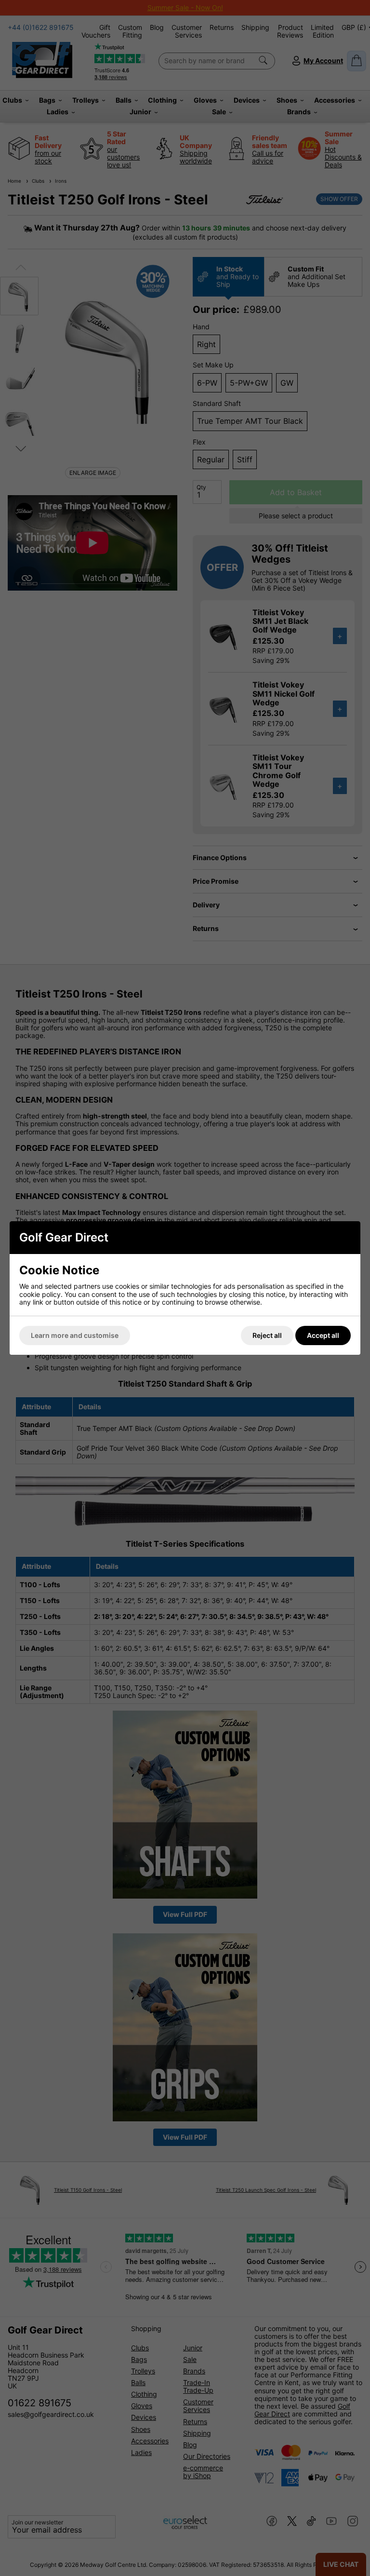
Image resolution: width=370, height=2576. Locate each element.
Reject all (267, 1335)
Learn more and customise (75, 1335)
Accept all (323, 1335)
